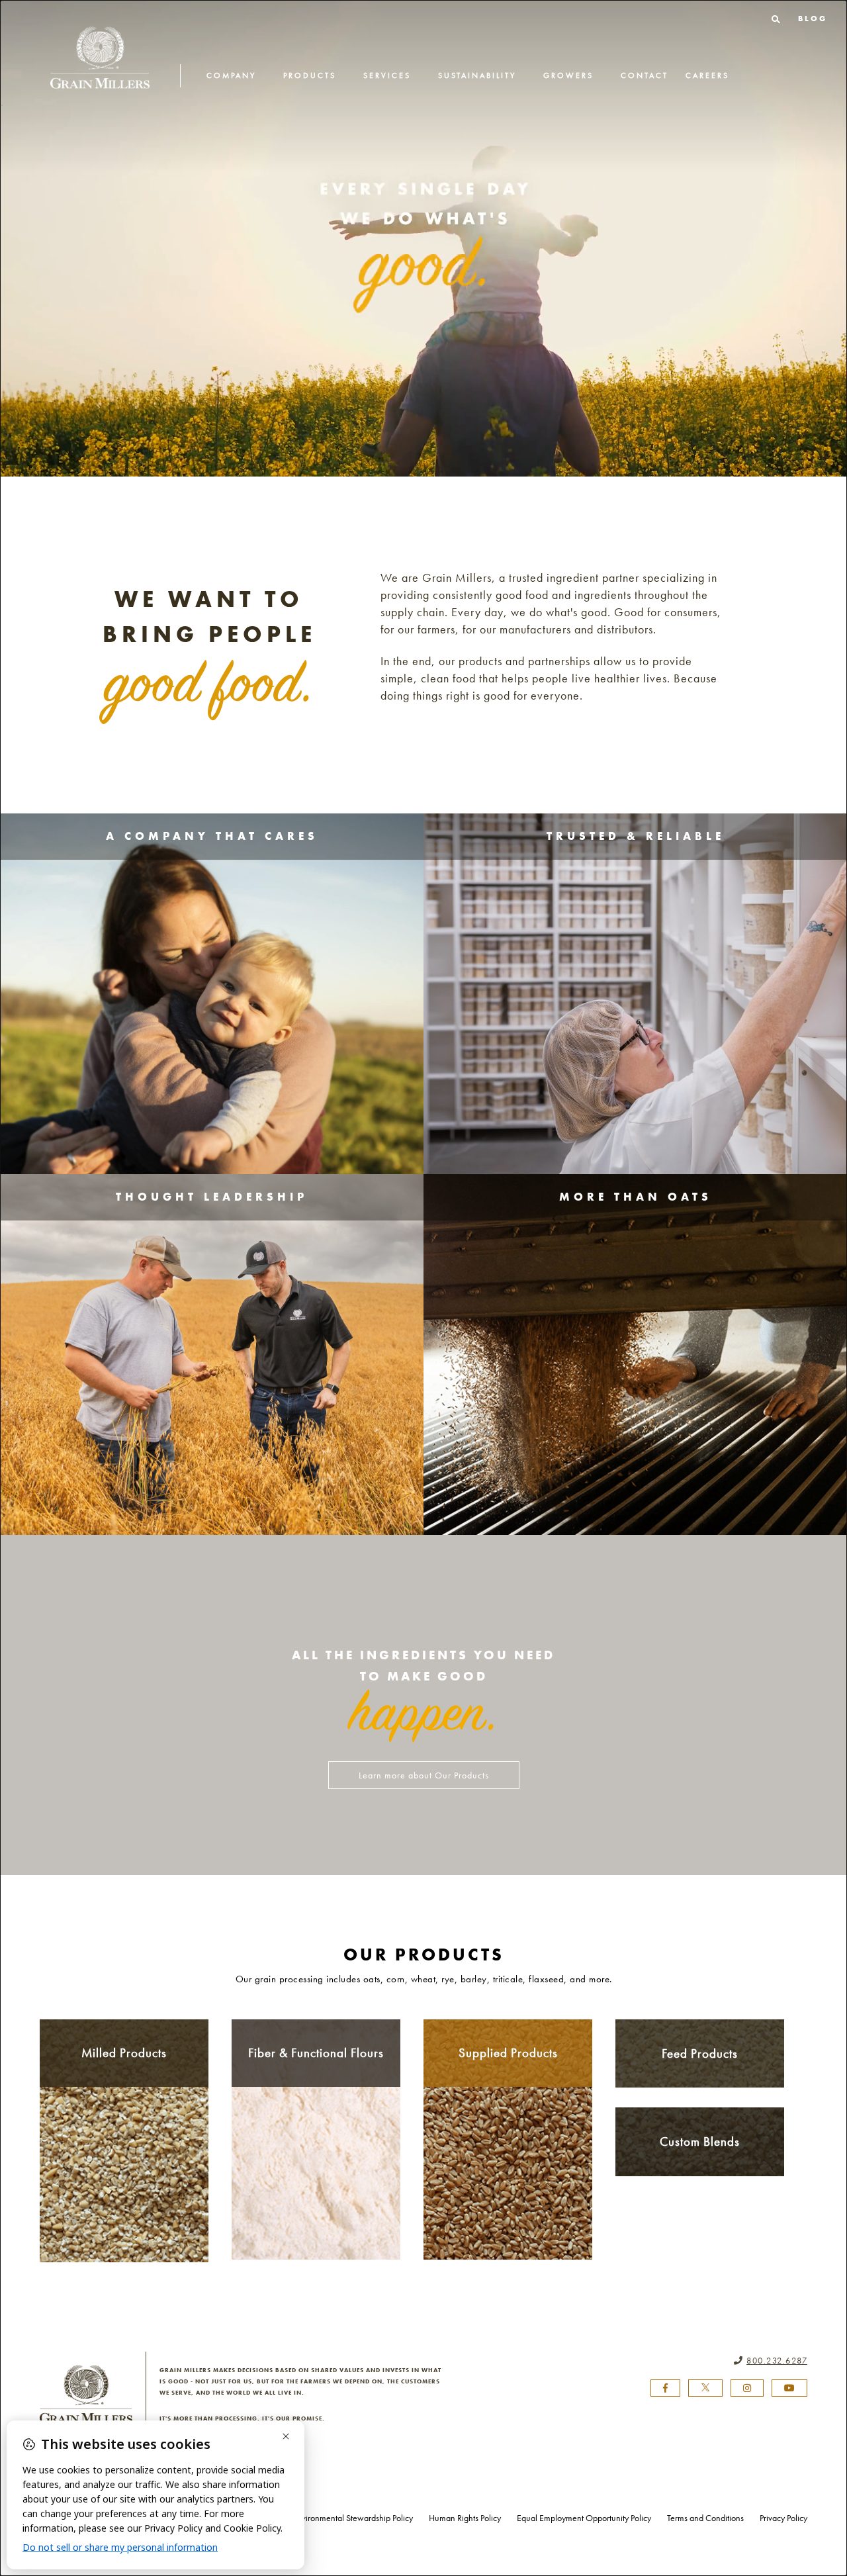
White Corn (124, 2237)
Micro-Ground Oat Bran (316, 2164)
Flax (124, 2174)
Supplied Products (508, 2053)
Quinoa (508, 2197)
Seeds (508, 2165)
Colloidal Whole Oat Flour (316, 2184)
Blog (813, 19)
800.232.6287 (777, 2361)
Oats (124, 2111)
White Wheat (124, 2190)
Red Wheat (124, 2142)
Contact (645, 75)
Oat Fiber (316, 2132)
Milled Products (124, 2053)
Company (231, 75)
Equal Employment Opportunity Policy (584, 2518)
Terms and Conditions (705, 2518)
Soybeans (508, 2149)
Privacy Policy (783, 2518)
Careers (707, 75)
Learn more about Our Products (424, 1775)
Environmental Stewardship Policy (353, 2518)
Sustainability (477, 75)
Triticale (124, 2158)
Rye (124, 2206)
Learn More (212, 982)
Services (387, 75)
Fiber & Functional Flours (316, 2053)
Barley (124, 2127)
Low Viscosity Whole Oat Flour (316, 2209)
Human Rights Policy (465, 2518)
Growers (568, 75)
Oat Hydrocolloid (316, 2148)
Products (310, 75)
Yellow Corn (124, 2221)
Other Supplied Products (508, 2181)
